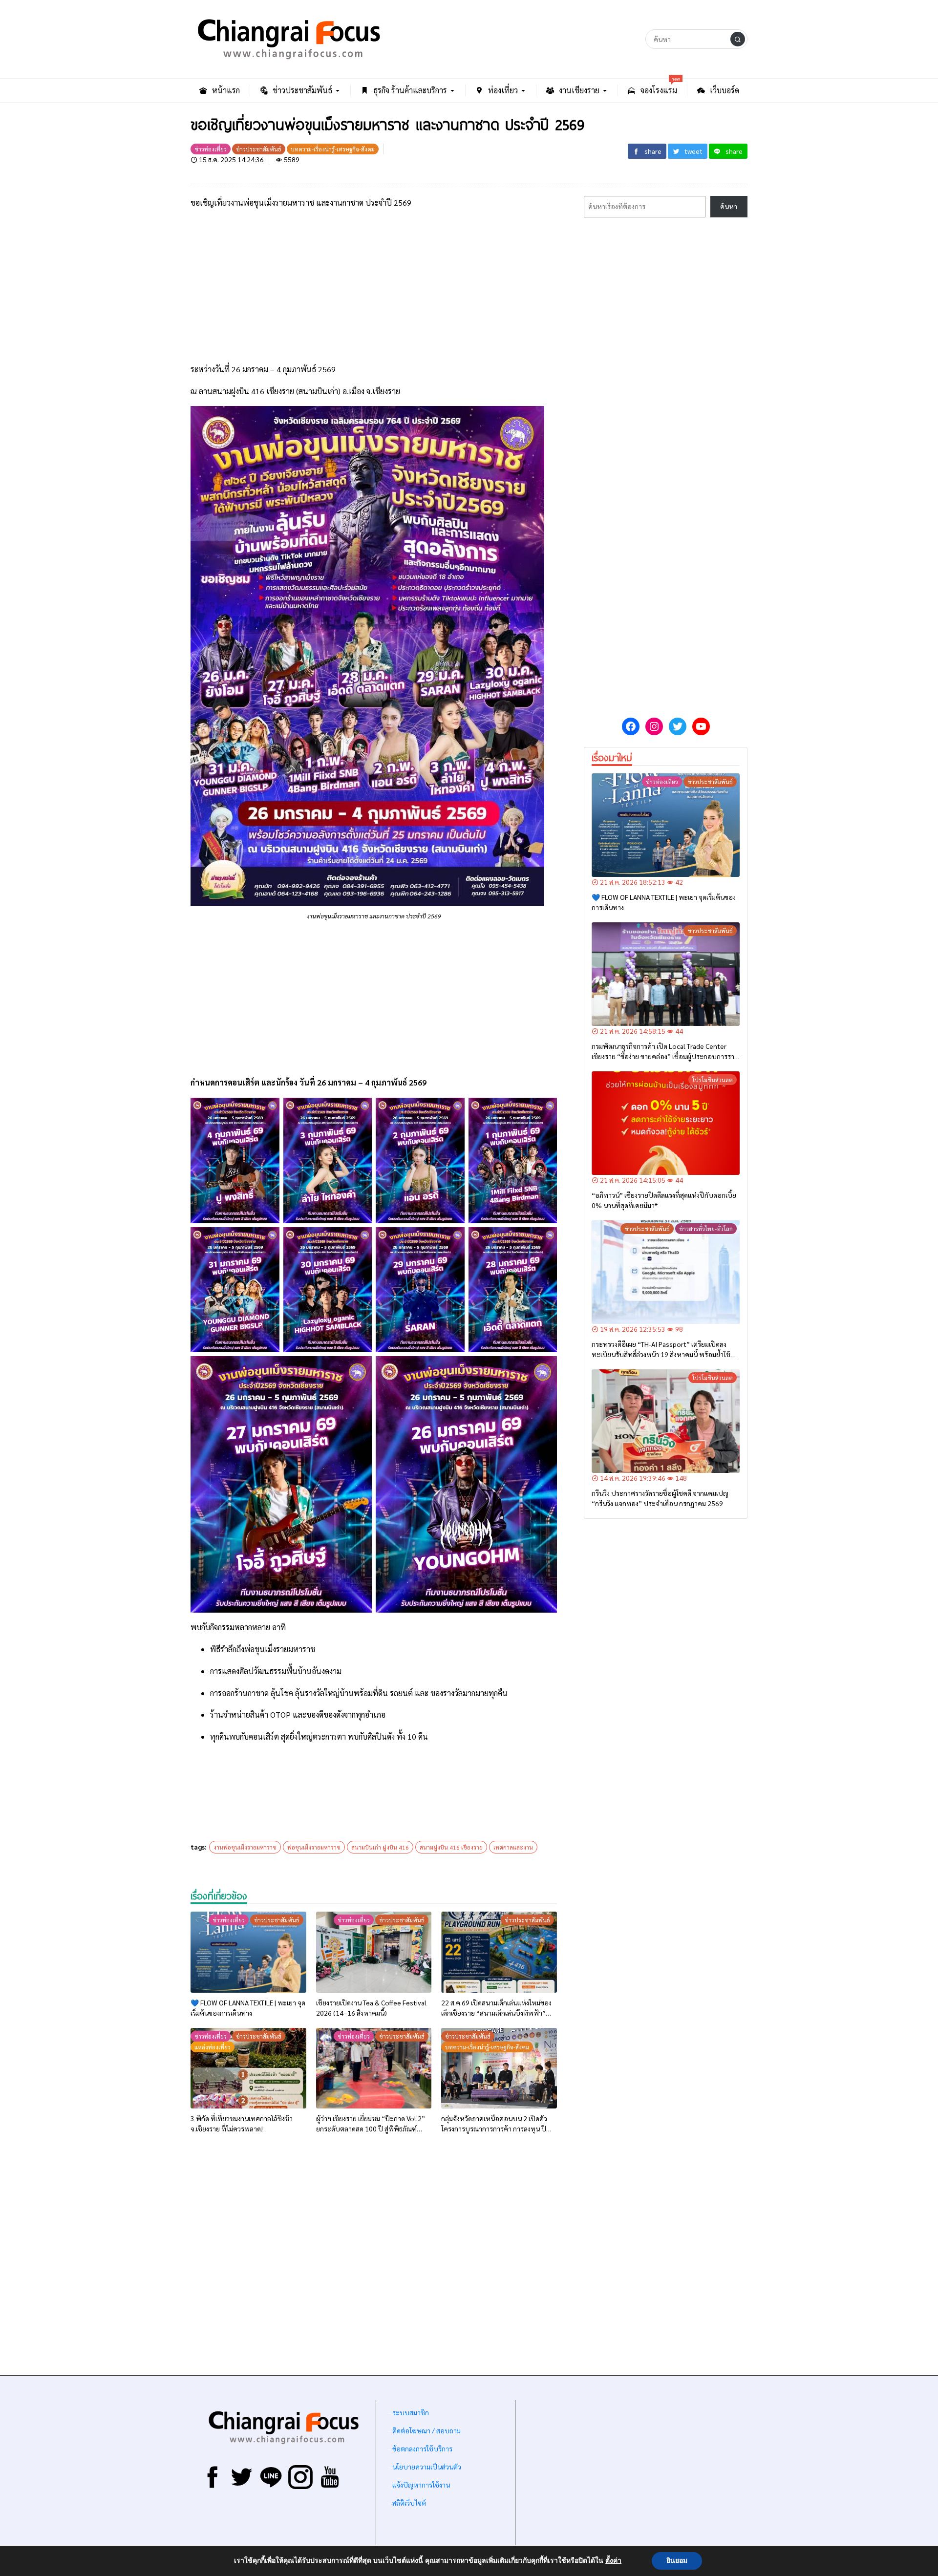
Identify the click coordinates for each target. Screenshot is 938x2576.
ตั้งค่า (613, 2561)
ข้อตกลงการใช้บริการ (422, 2448)
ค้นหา (729, 206)
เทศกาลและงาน (513, 1847)
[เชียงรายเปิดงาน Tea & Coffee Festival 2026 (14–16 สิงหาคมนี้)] (374, 1952)
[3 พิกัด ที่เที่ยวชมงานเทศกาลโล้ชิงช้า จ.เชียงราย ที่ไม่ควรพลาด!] (248, 2068)
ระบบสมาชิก (411, 2412)
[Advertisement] (374, 286)
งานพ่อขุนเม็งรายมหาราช (245, 1847)
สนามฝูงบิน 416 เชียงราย (451, 1847)
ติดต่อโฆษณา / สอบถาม (426, 2430)
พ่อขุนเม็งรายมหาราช (314, 1847)
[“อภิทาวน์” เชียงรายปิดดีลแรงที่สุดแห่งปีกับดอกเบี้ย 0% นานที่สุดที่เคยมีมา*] (666, 1123)
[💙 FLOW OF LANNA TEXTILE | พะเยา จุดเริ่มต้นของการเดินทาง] (248, 1952)
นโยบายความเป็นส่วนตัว (427, 2467)
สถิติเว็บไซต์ (409, 2503)
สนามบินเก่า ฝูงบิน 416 (380, 1847)
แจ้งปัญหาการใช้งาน (420, 2485)
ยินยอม (677, 2561)
